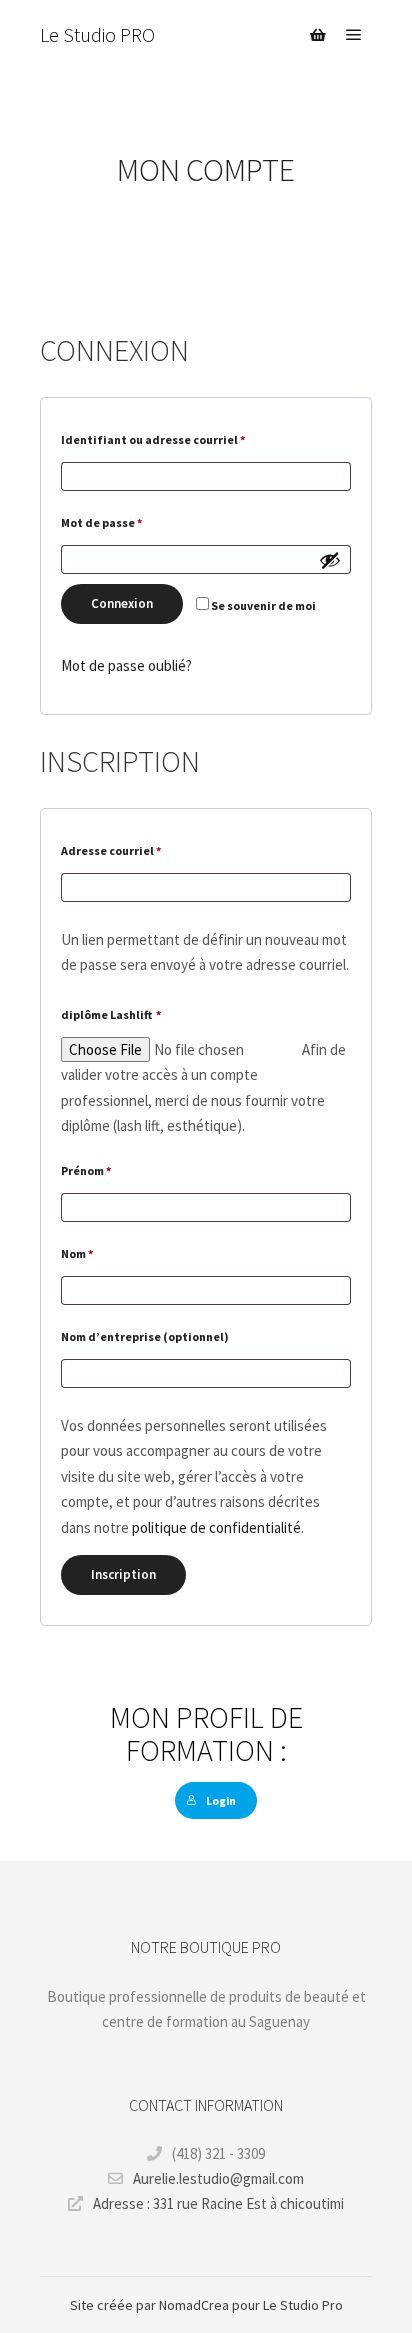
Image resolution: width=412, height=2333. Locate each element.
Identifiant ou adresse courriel (186, 439)
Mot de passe (134, 522)
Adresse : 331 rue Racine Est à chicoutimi (218, 2203)
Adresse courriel (144, 850)
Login (221, 1801)
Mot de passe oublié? (126, 665)
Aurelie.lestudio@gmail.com (218, 2178)
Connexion (122, 603)
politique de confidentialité (216, 1527)
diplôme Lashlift (111, 1014)
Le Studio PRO (97, 34)
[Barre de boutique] (318, 35)
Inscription (123, 1574)
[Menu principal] (354, 35)
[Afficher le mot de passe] (330, 560)
